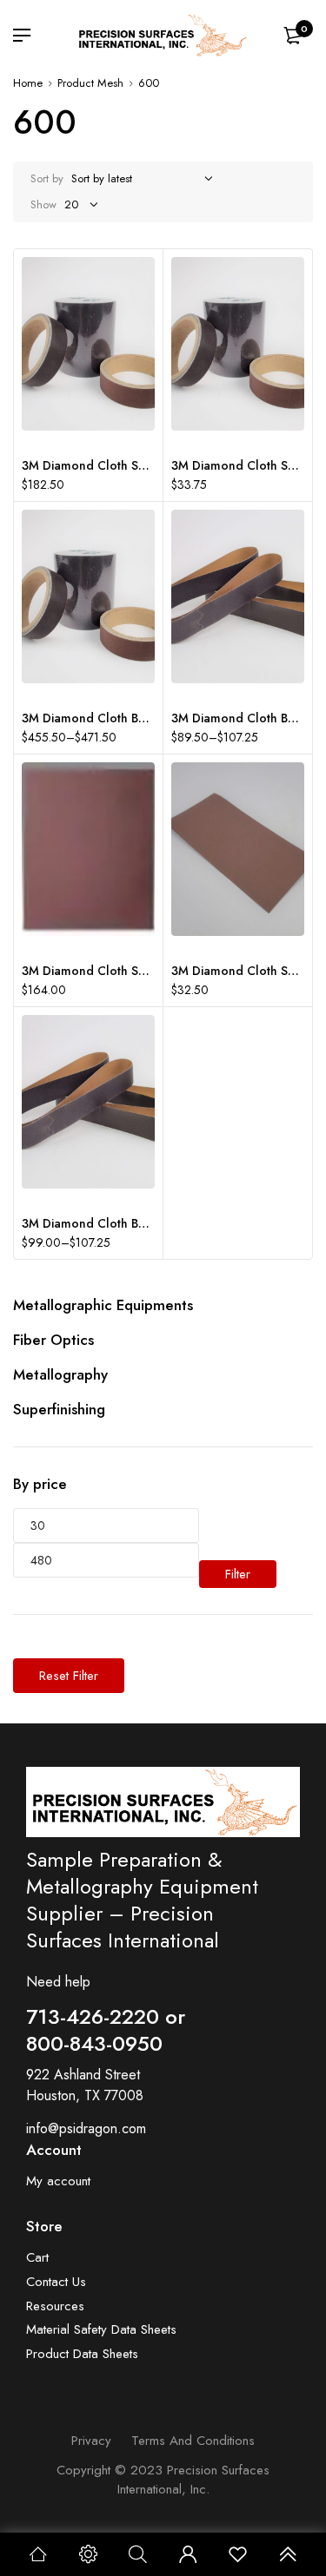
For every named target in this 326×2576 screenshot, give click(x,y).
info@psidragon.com (86, 2128)
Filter (238, 1574)
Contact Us (56, 2282)
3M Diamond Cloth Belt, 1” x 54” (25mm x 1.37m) (238, 718)
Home (28, 83)
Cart (37, 2258)
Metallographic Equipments (103, 1305)
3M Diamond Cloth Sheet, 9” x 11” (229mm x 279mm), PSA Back (88, 465)
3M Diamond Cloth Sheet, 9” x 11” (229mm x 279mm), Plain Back (88, 971)
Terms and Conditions (193, 2441)
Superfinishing (59, 1409)
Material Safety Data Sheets (101, 2330)
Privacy (91, 2441)
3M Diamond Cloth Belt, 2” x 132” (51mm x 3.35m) (88, 718)
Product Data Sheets (82, 2354)
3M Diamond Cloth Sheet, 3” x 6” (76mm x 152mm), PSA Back (238, 465)
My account (58, 2181)
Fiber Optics (53, 1340)
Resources (55, 2306)
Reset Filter (69, 1676)
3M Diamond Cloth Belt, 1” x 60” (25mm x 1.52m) (88, 1223)
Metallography (60, 1374)
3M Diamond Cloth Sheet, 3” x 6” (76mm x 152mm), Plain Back (238, 971)
